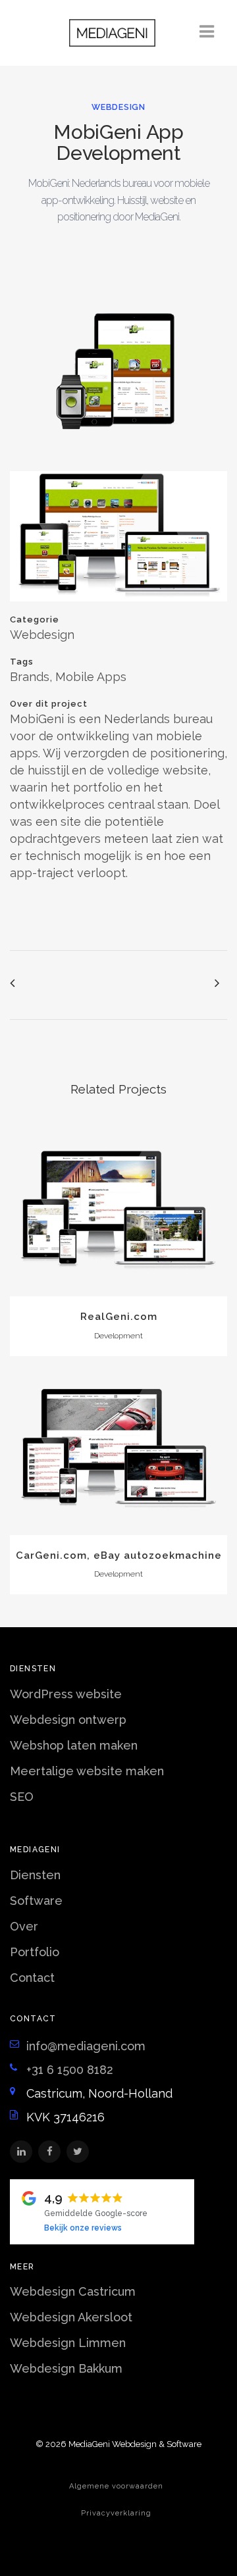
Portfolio (35, 1952)
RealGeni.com (119, 1317)
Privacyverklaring (116, 2513)
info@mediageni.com (86, 2046)
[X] (78, 2152)
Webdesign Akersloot (71, 2317)
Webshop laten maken (74, 1745)
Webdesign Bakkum (66, 2368)
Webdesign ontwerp (68, 1720)
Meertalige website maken (87, 1771)
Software (36, 1901)
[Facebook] (49, 2152)
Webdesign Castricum (73, 2291)
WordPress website (66, 1694)
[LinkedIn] (21, 2152)
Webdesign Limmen (68, 2343)
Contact (32, 1978)
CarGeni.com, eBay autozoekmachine (119, 1555)
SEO (22, 1797)
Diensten (35, 1875)
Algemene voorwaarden (116, 2486)
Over (24, 1926)
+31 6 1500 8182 (70, 2070)
